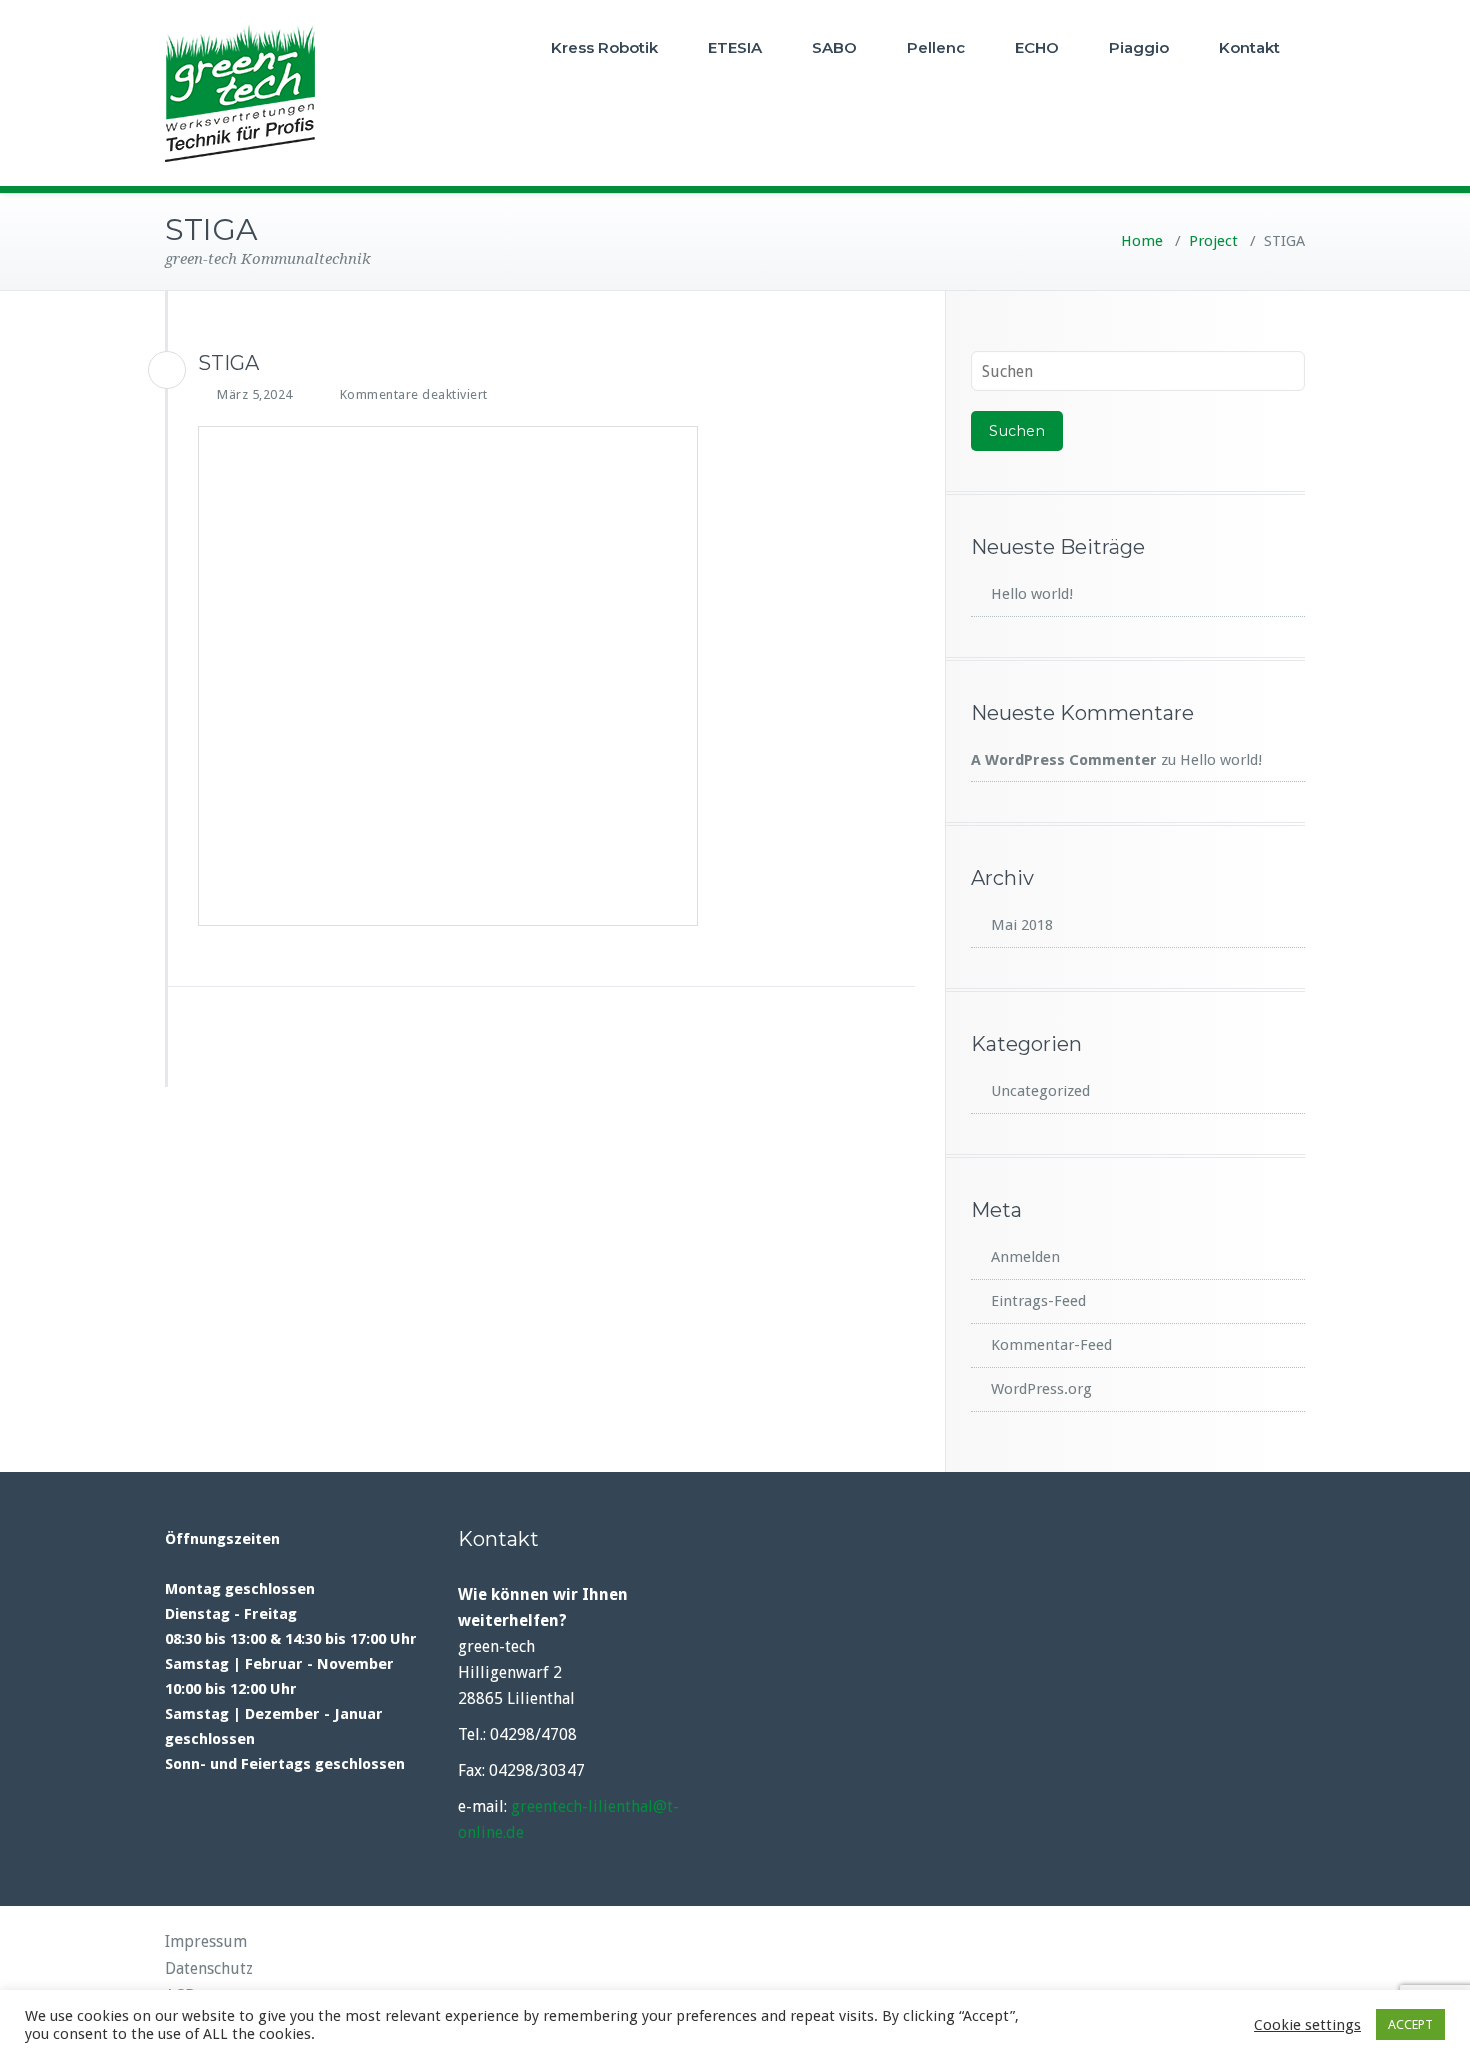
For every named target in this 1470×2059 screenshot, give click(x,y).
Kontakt (1249, 47)
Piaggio (1139, 47)
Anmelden (1025, 1257)
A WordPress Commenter (1064, 760)
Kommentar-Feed (1051, 1345)
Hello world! (1032, 594)
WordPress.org (1041, 1389)
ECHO (1037, 47)
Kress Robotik (604, 47)
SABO (834, 47)
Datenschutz (209, 1968)
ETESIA (735, 47)
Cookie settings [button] (1307, 2025)
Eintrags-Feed (1038, 1301)
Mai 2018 (1022, 925)
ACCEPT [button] (1410, 2024)
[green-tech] (167, 370)
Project (1213, 241)
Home (1142, 241)
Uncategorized (1040, 1091)
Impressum (206, 1941)
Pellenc (936, 47)
